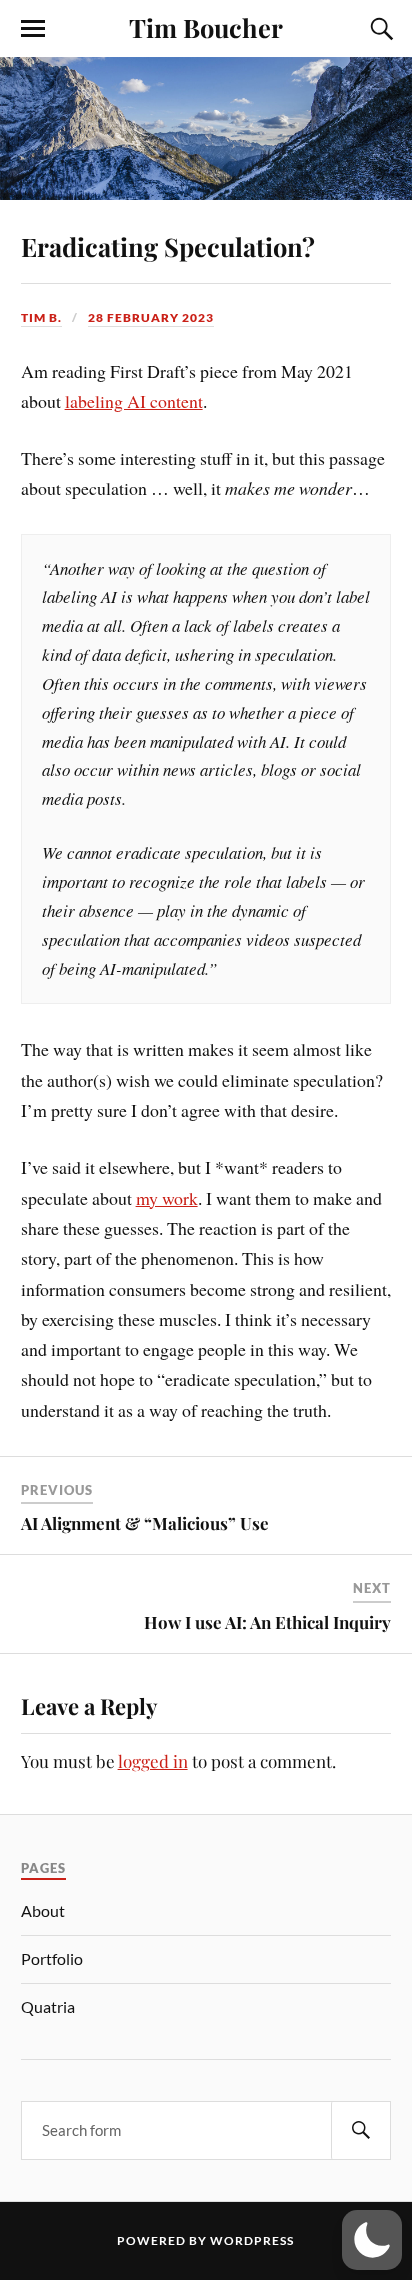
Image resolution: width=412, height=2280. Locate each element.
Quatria (48, 2006)
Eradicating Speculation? (168, 246)
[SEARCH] (361, 2130)
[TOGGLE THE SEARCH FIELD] (379, 29)
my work (167, 1198)
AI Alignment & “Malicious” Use (145, 1523)
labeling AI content (134, 401)
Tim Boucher (206, 27)
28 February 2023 (151, 317)
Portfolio (52, 1958)
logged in (153, 1761)
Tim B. (41, 317)
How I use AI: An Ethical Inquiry (267, 1622)
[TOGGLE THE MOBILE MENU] (33, 29)
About (43, 1910)
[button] (372, 2240)
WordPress (252, 2240)
